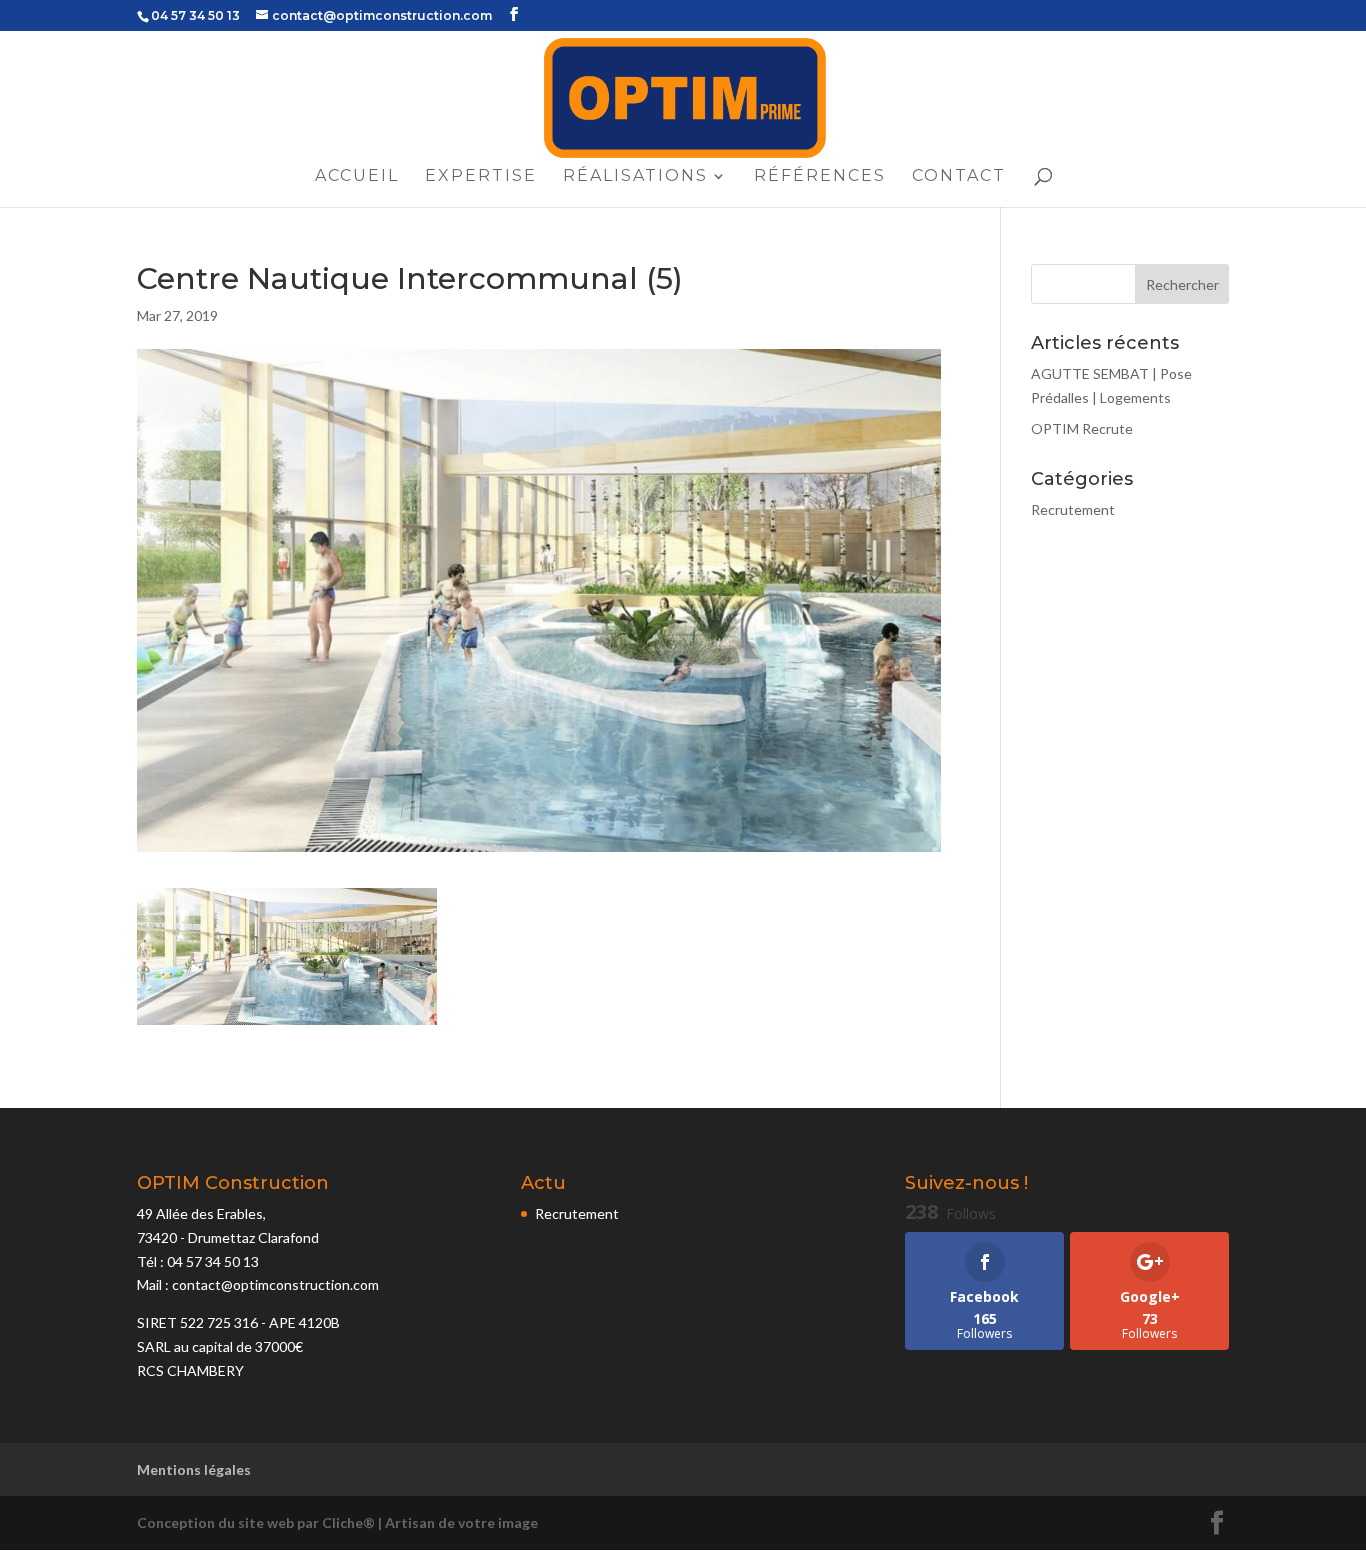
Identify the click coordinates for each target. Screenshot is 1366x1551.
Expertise (481, 177)
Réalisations (635, 177)
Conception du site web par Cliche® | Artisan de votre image (337, 1522)
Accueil (357, 177)
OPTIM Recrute (1082, 428)
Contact (959, 177)
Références (820, 177)
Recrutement (1073, 509)
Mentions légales (194, 1469)
